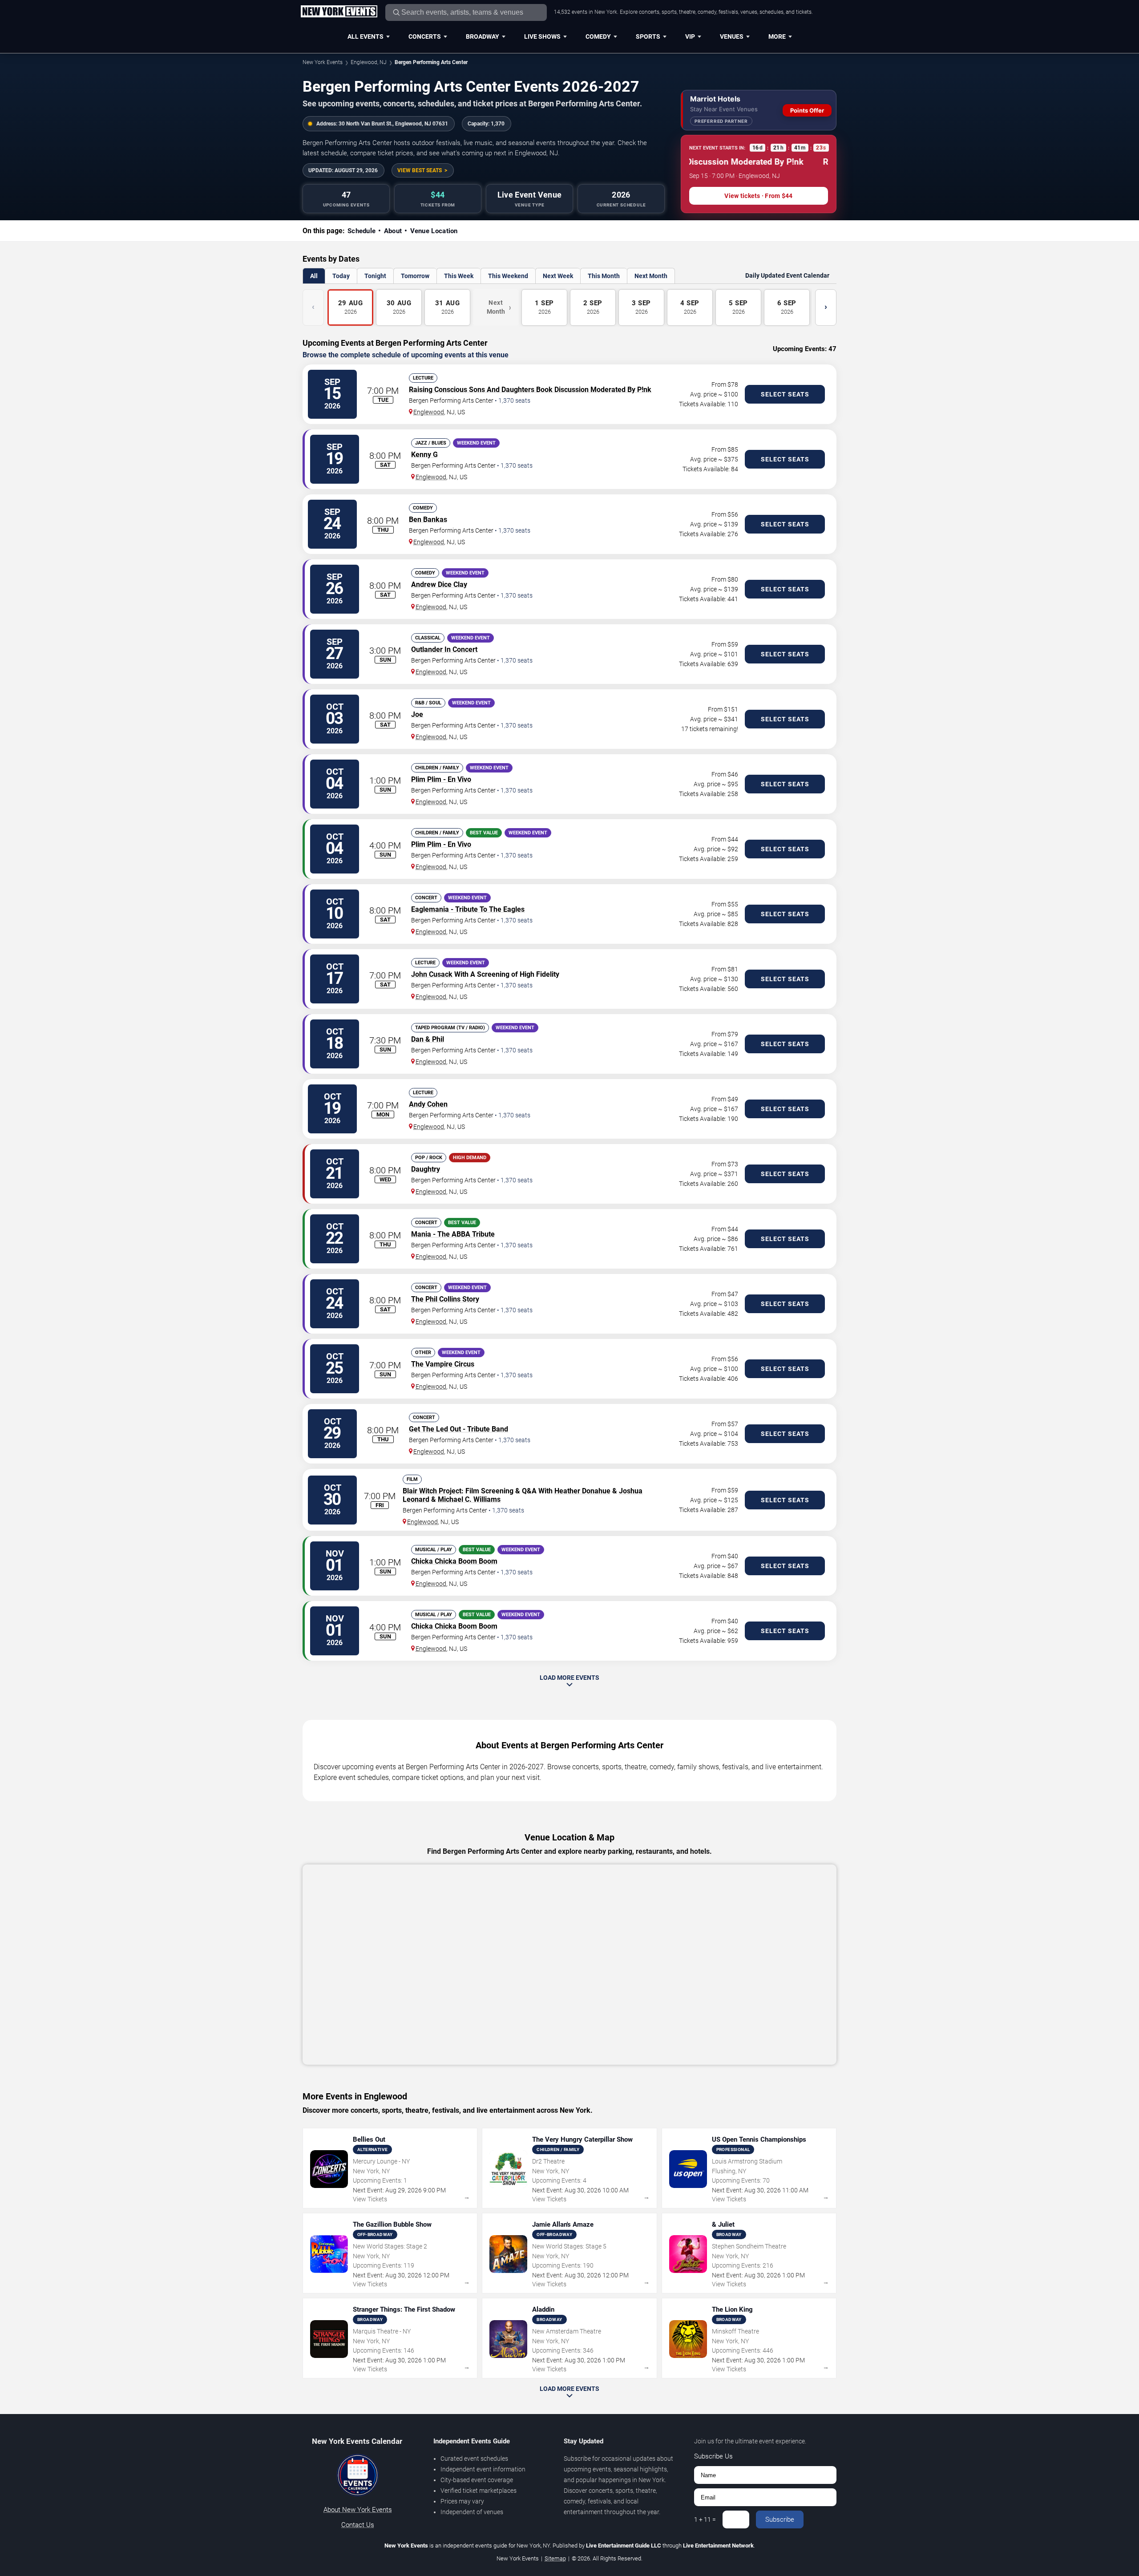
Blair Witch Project (432, 1491)
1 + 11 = (705, 2519)
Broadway (483, 36)
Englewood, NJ (369, 62)
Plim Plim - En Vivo (441, 779)
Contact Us (358, 2525)
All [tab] (314, 276)
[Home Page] (339, 12)
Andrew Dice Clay (439, 584)
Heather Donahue (582, 1491)
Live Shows (542, 36)
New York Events (323, 62)
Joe (417, 714)
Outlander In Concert (444, 649)
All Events (366, 36)
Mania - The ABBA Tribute (453, 1234)
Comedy (598, 36)
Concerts (425, 36)
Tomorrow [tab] (415, 276)
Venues (732, 36)
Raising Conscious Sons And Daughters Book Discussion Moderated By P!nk (530, 390)
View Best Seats (420, 170)
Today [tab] (341, 276)
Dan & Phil (428, 1039)
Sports (648, 36)
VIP (690, 36)
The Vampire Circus (443, 1364)
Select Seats (785, 394)
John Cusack (432, 974)
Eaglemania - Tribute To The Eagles (468, 909)
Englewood (429, 412)
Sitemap (555, 2558)
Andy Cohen (428, 1104)
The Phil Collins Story (445, 1299)
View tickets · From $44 (758, 196)
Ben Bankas (428, 520)
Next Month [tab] (651, 276)
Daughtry (426, 1169)
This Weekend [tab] (508, 276)
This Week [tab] (459, 276)
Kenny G (424, 455)
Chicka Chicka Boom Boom (454, 1561)
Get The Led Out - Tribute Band (458, 1429)
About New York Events (358, 2510)
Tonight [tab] (375, 276)
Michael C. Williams (469, 1499)
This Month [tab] (604, 276)
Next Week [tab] (558, 276)
